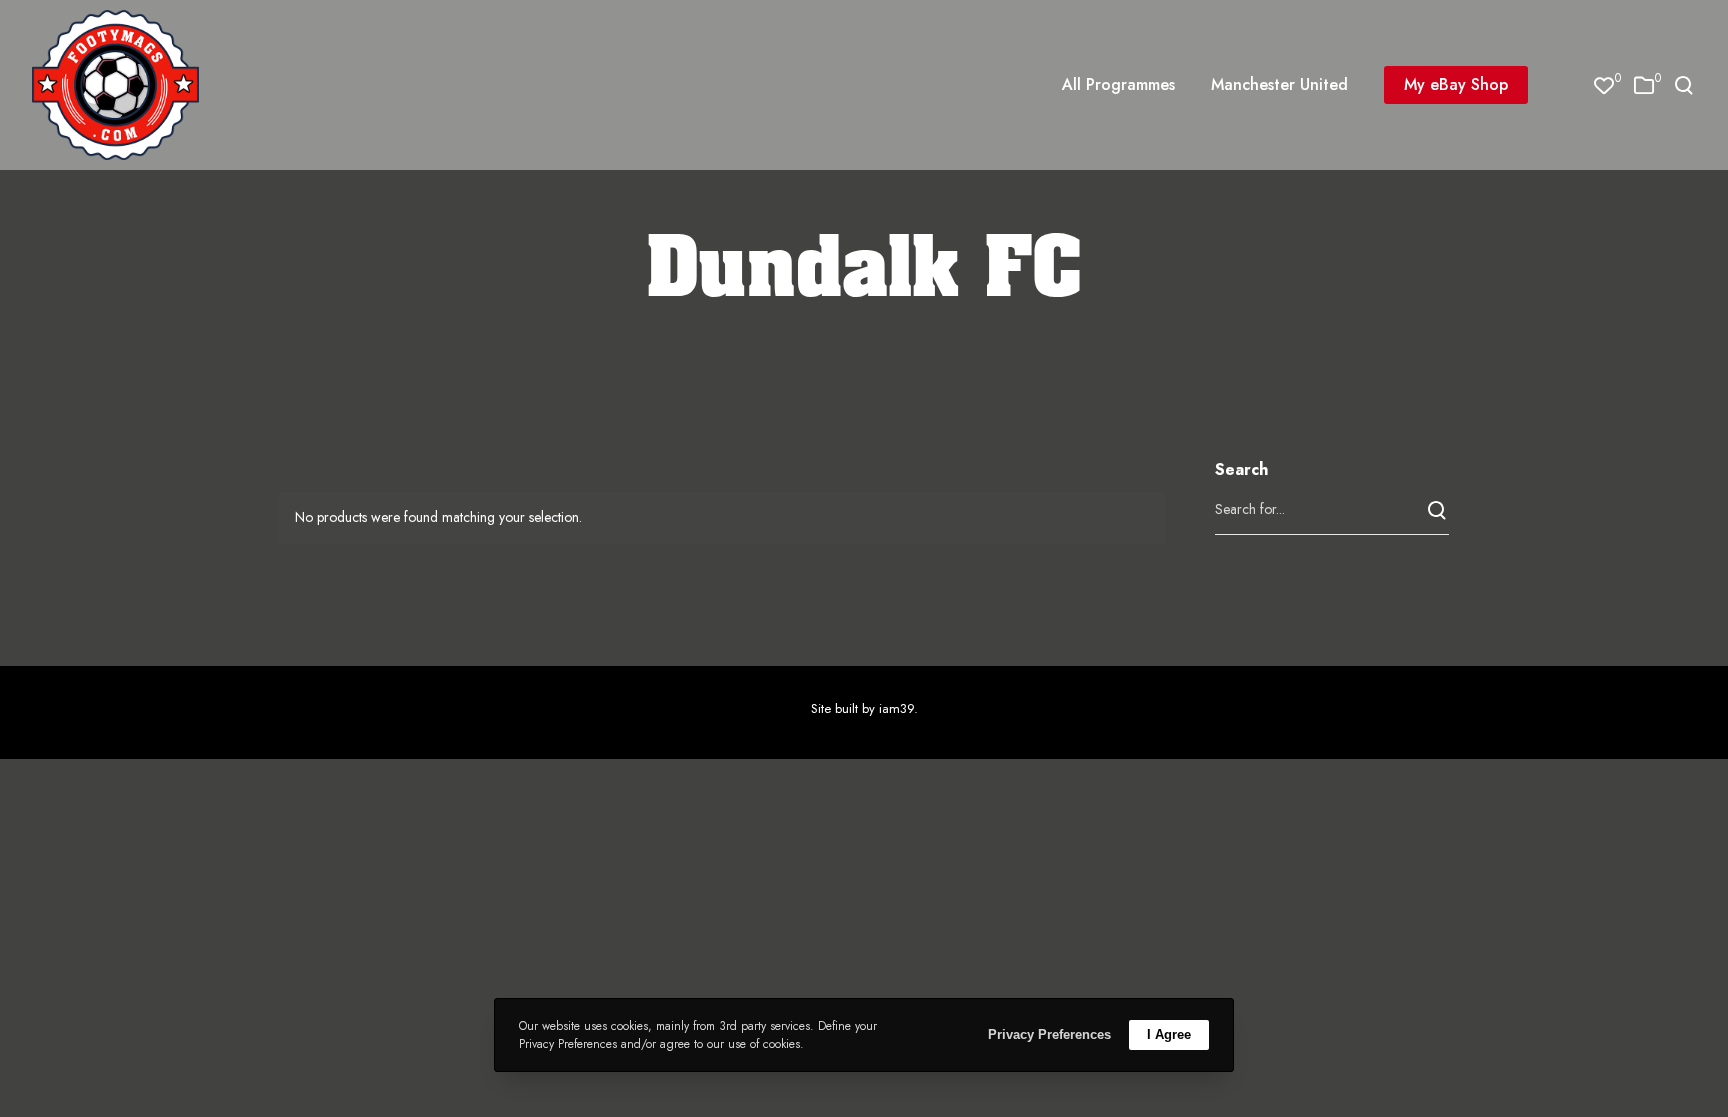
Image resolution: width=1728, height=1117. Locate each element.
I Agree (1169, 1034)
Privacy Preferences (1049, 1034)
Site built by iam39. (864, 708)
